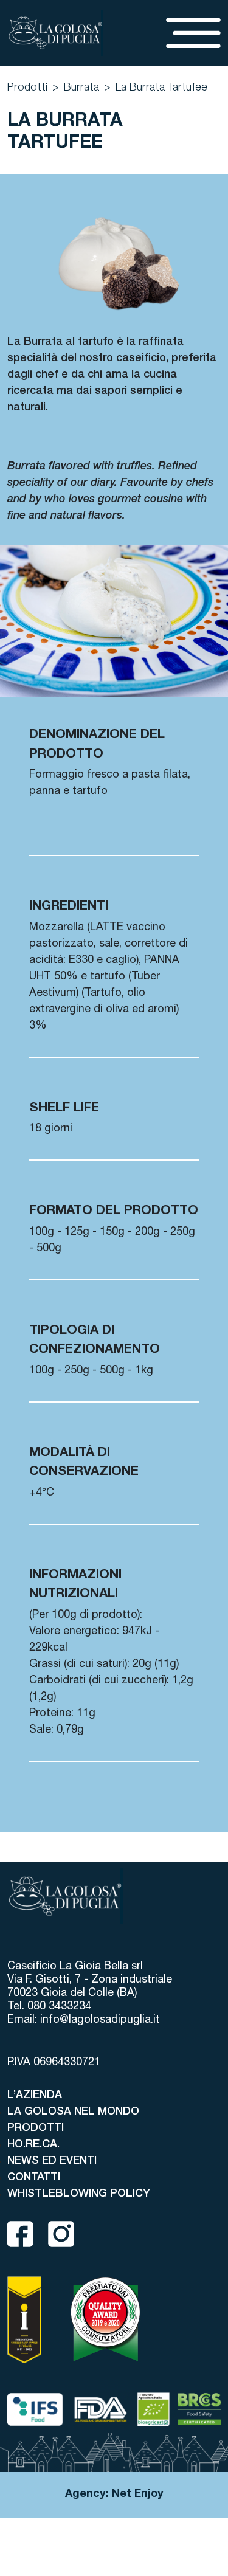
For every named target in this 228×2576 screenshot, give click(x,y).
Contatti (34, 2178)
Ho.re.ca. (33, 2145)
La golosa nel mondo (73, 2112)
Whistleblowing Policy (79, 2194)
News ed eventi (52, 2161)
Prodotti (27, 88)
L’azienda (35, 2096)
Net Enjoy (138, 2495)
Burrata (81, 88)
